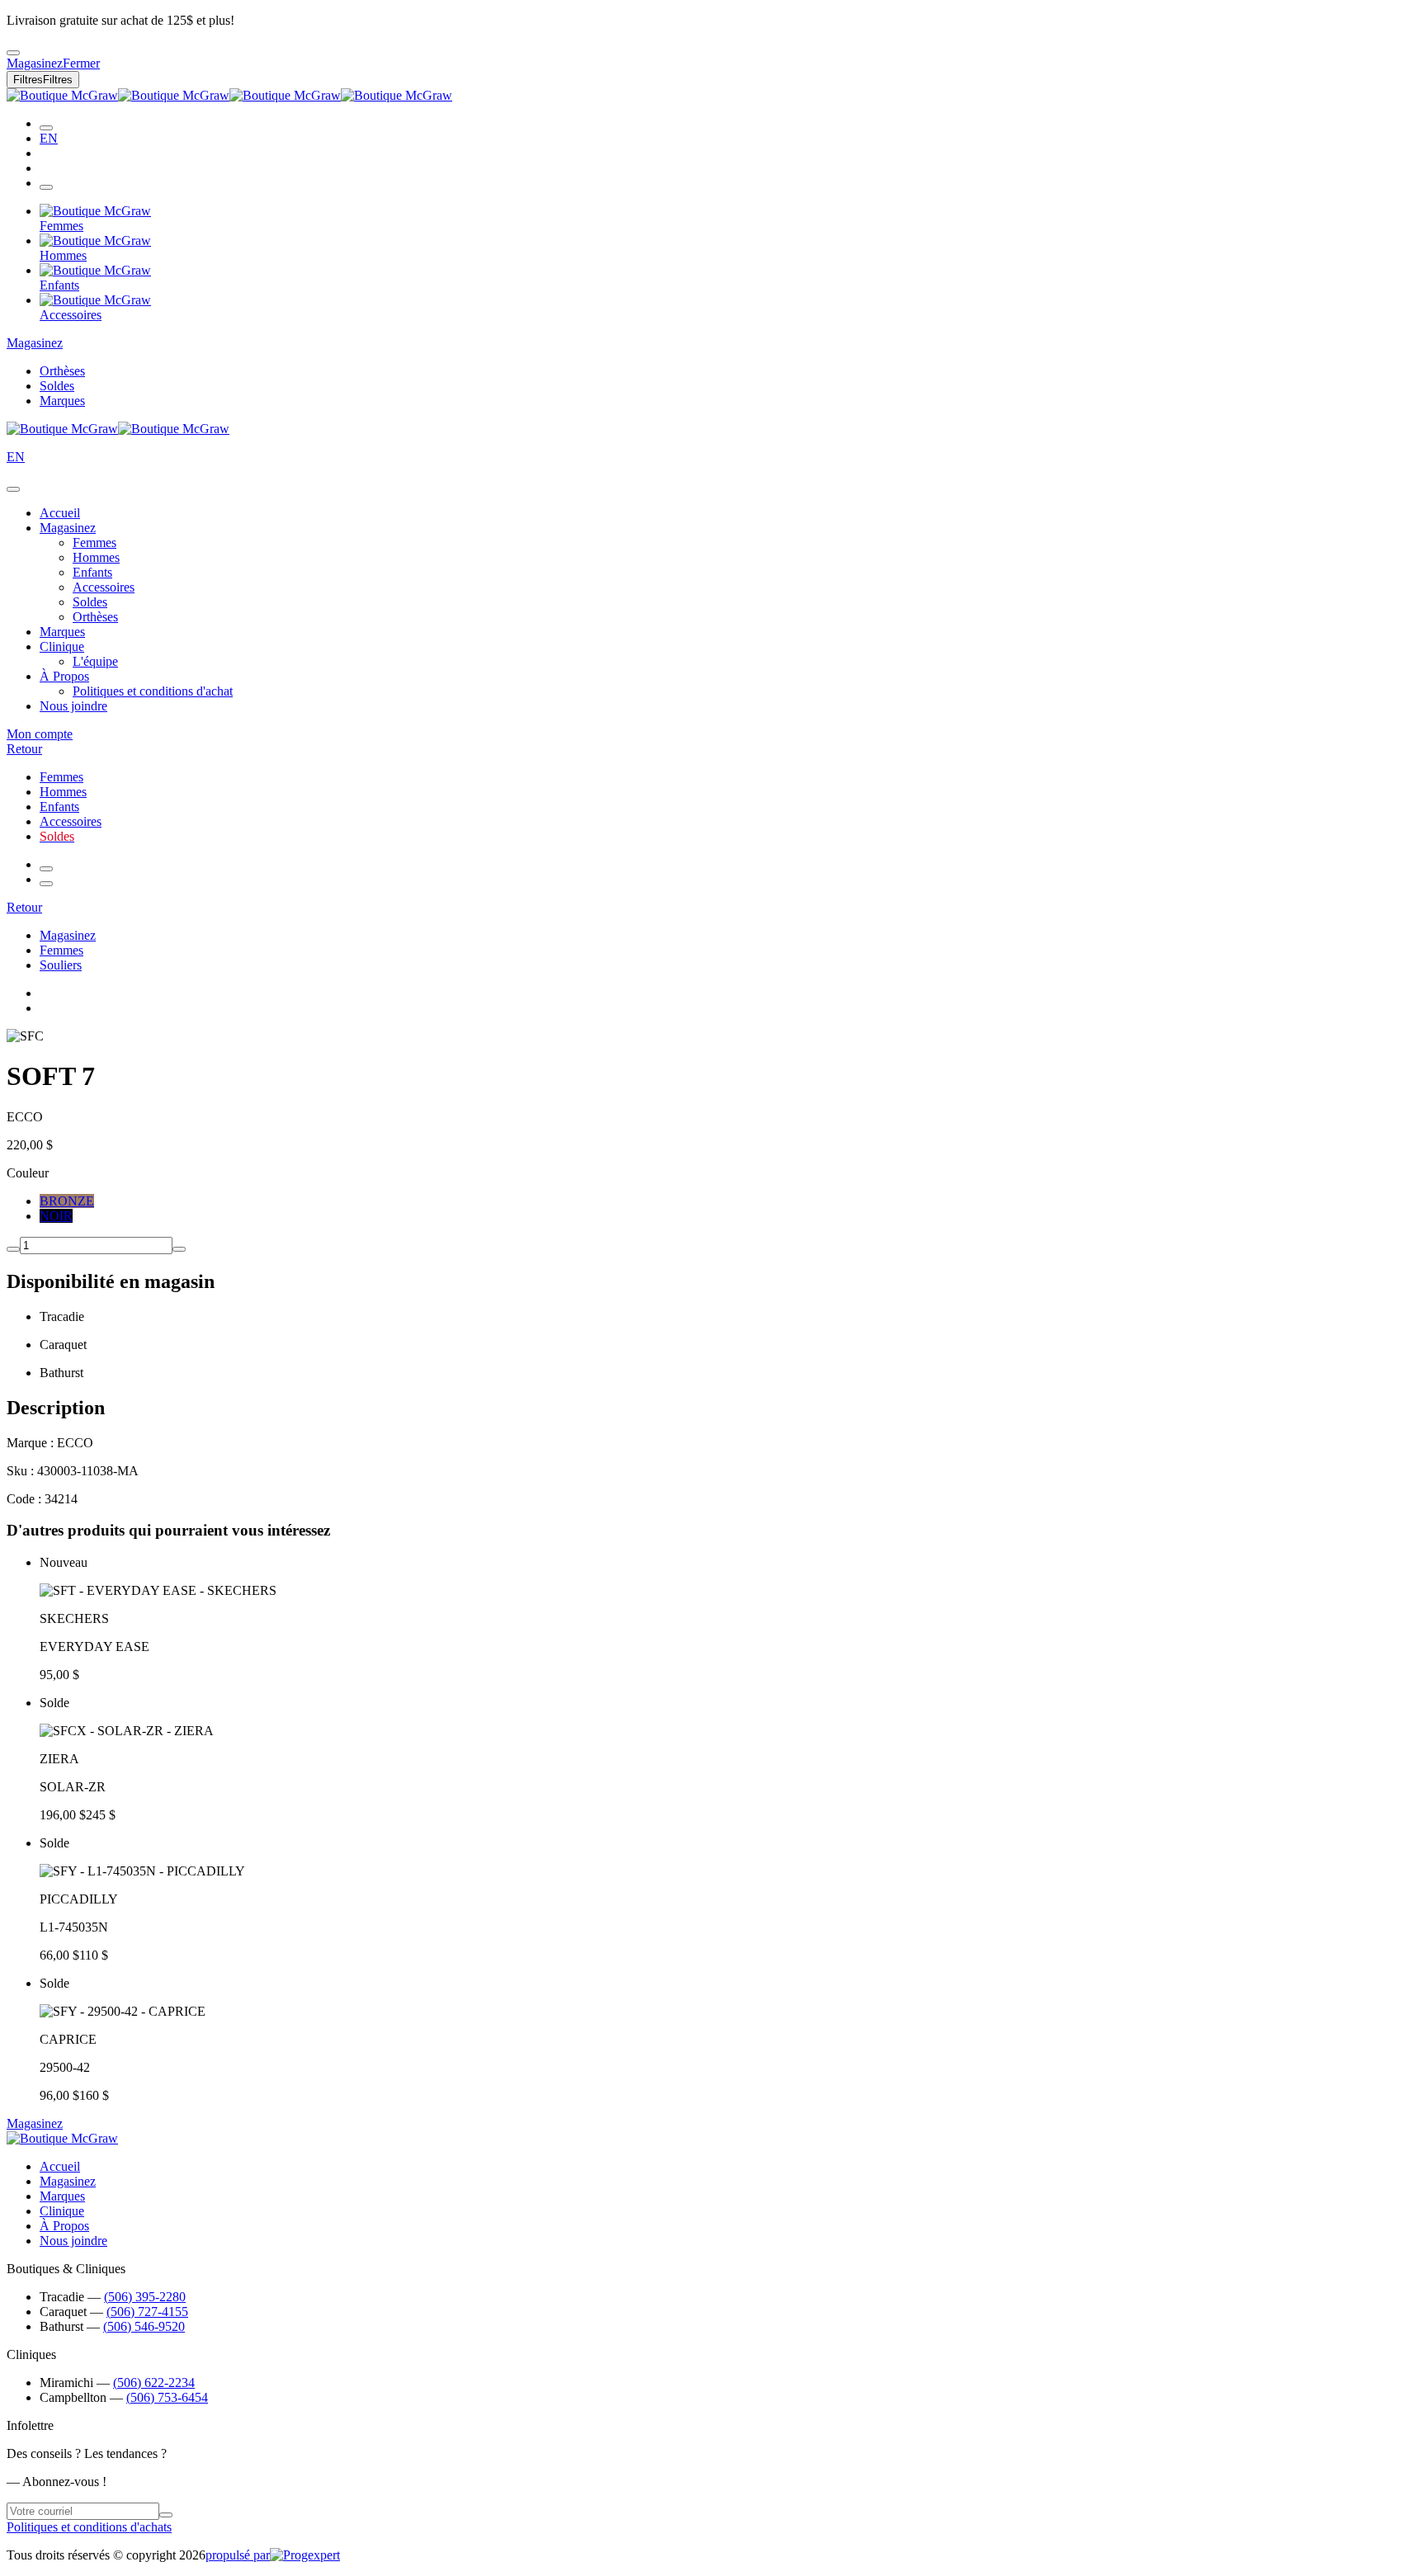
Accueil (60, 513)
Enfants (92, 572)
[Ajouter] (179, 1249)
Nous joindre (73, 706)
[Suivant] (46, 884)
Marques (62, 401)
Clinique (62, 646)
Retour (24, 749)
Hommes (96, 557)
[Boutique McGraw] (229, 95)
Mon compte (40, 734)
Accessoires (104, 587)
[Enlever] (13, 1249)
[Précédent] (46, 869)
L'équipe (95, 661)
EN (49, 138)
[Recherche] (46, 128)
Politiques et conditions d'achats (89, 2527)
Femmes (94, 543)
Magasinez (35, 343)
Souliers (61, 965)
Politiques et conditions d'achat (153, 691)
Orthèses (62, 371)
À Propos (64, 676)
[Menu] (46, 187)
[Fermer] (13, 489)
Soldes (57, 386)
